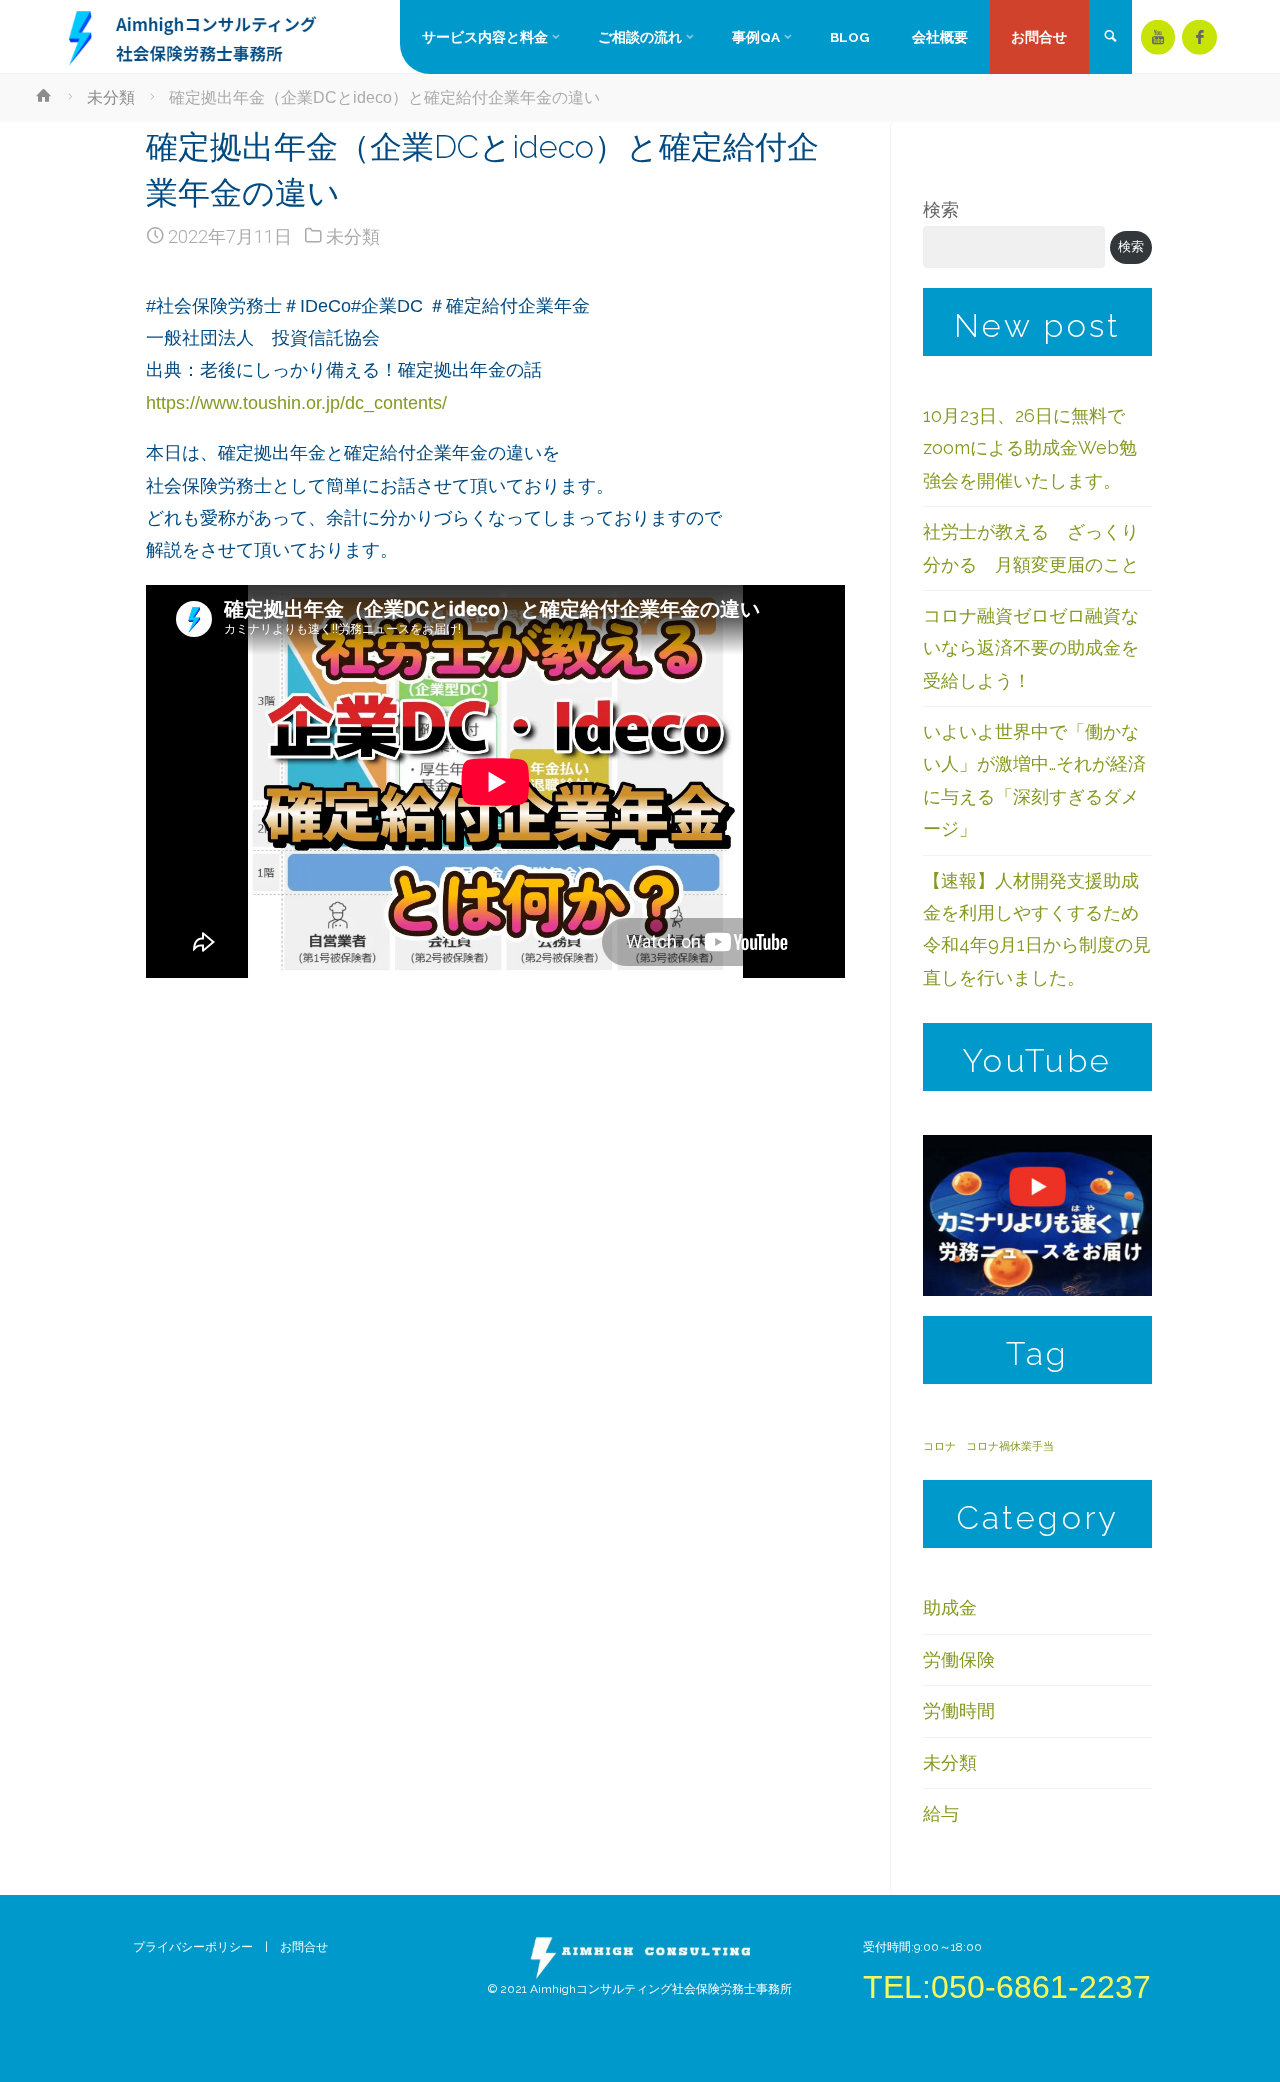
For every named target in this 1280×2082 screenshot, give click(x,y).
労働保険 (959, 1659)
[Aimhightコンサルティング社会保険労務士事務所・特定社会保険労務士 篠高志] (194, 37)
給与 (941, 1813)
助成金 (950, 1607)
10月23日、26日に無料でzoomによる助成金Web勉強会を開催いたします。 (1030, 448)
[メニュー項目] (1158, 37)
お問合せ (310, 1947)
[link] (1110, 37)
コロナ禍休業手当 (1010, 1446)
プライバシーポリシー (193, 1947)
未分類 (111, 97)
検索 (941, 209)
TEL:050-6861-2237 (1007, 1987)
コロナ (939, 1446)
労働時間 (959, 1710)
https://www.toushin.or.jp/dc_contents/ (296, 403)
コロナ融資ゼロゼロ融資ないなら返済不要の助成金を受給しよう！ (1031, 648)
